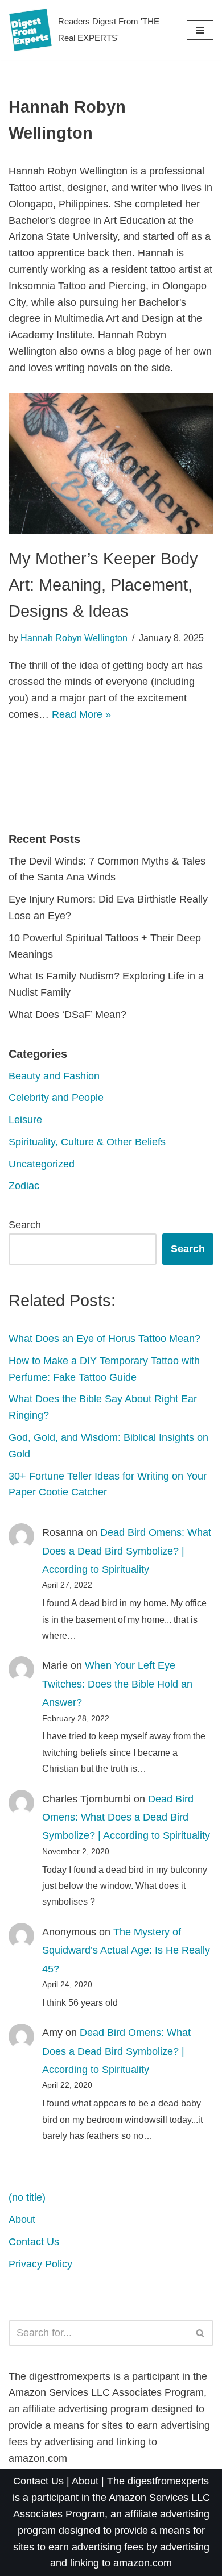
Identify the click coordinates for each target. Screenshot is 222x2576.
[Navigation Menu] (200, 30)
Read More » (81, 714)
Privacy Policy (40, 2264)
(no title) (27, 2197)
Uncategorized (42, 1164)
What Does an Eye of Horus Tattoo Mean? (104, 1339)
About (22, 2220)
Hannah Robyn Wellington (74, 638)
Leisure (25, 1120)
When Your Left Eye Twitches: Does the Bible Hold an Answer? (117, 1684)
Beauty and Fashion (54, 1076)
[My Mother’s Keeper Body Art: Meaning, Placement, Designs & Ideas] (111, 464)
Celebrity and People (56, 1098)
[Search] (201, 2333)
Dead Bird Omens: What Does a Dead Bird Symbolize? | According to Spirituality (127, 1551)
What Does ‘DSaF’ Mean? (67, 1015)
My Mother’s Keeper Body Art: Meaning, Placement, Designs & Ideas (103, 585)
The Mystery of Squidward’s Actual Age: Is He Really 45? (126, 1950)
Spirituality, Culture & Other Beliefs (87, 1142)
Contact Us (34, 2242)
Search (25, 1225)
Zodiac (24, 1186)
